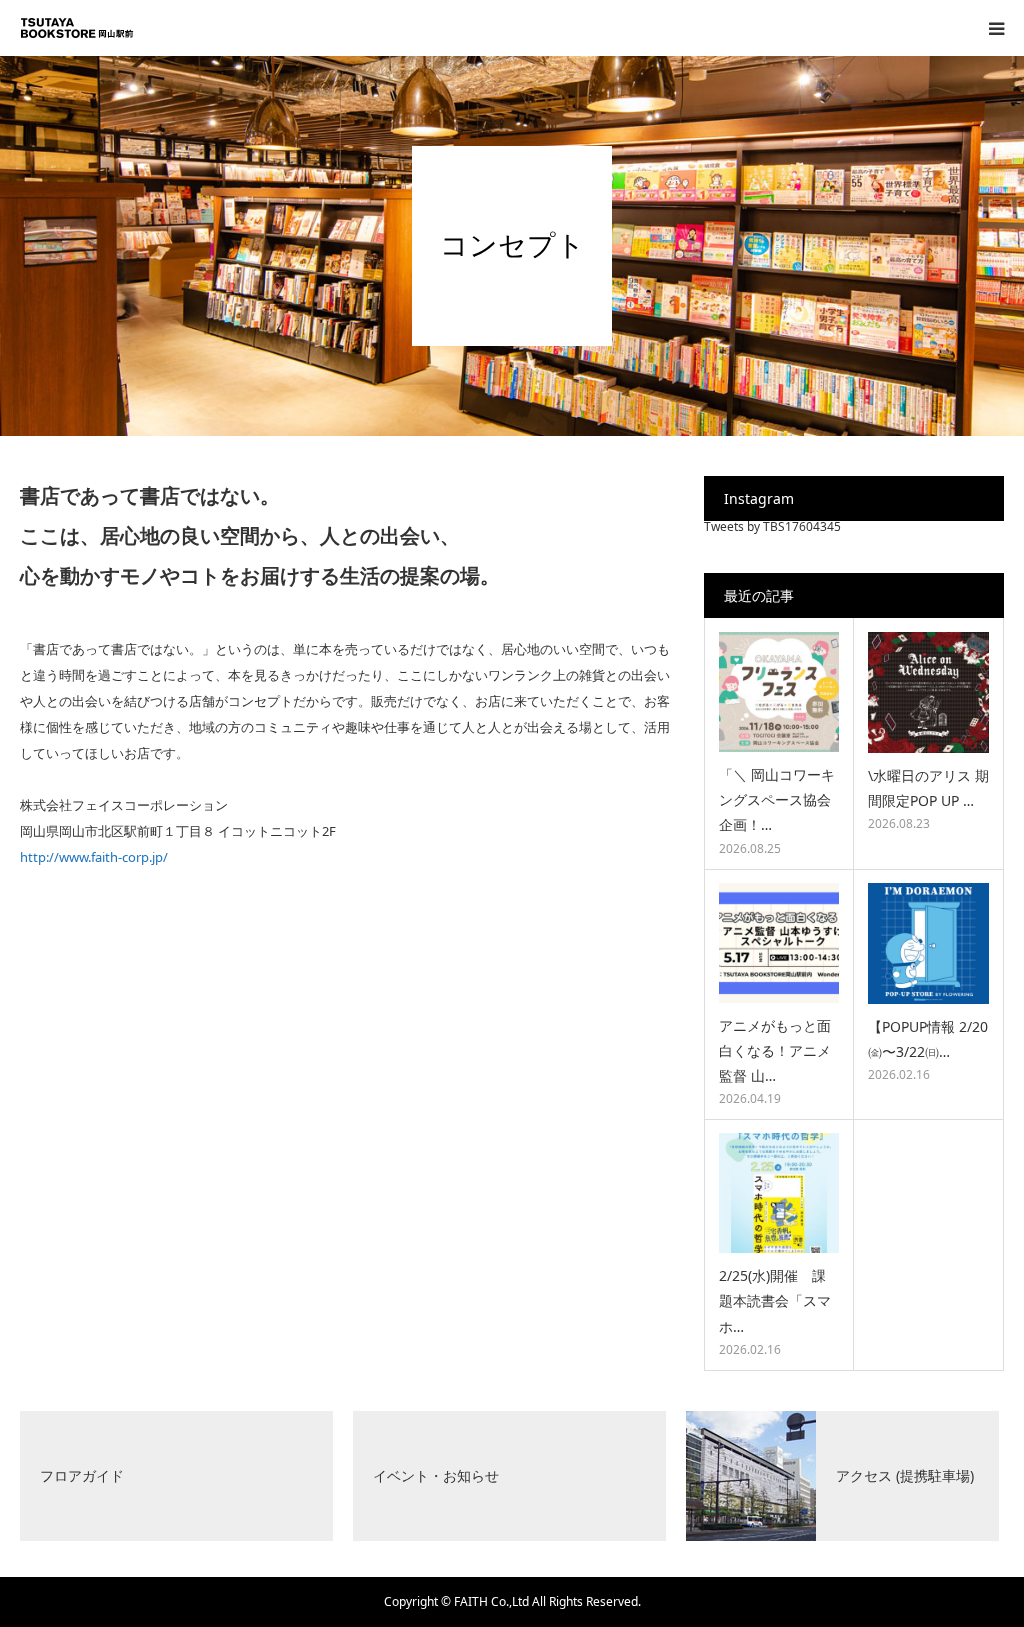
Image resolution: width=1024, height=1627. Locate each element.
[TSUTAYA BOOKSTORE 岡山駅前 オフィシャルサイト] (80, 28)
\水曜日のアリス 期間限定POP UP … (928, 788)
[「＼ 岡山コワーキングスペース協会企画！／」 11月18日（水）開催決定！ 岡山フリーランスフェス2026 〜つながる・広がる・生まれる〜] (779, 692)
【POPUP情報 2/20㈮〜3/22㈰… (928, 1039)
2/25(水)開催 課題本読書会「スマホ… (775, 1300)
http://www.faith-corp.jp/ (94, 857)
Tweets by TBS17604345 (772, 526)
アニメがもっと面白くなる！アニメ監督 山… (775, 1050)
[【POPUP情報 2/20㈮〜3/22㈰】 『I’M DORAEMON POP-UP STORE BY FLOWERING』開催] (928, 943)
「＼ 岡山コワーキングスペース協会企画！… (777, 799)
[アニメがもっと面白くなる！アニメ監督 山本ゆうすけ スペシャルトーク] (779, 943)
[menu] (996, 28)
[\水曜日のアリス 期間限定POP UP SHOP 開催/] (928, 692)
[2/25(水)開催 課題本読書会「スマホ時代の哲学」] (779, 1193)
